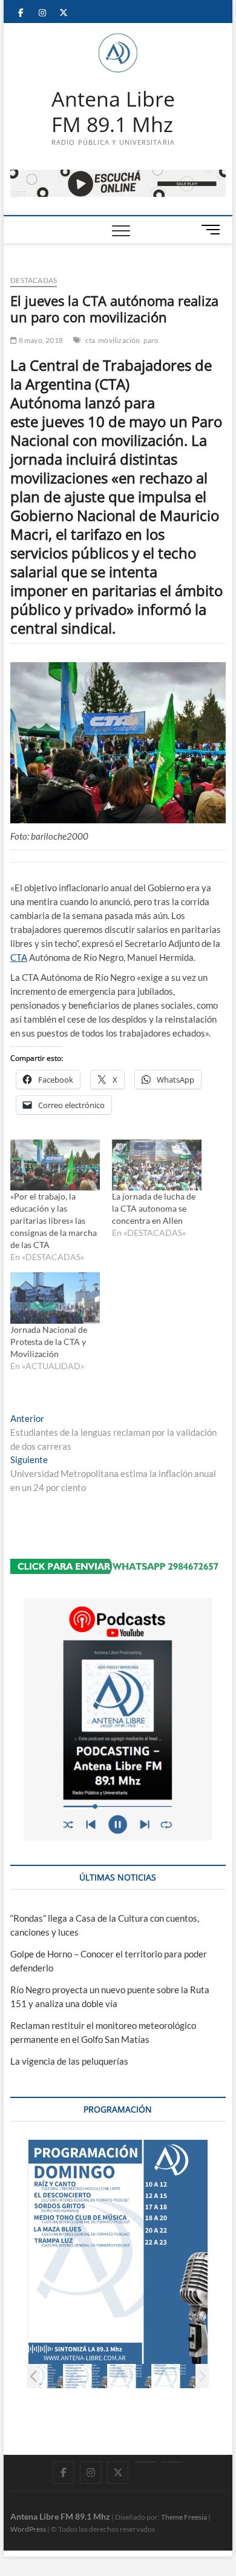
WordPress (28, 2529)
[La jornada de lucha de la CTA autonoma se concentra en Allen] (157, 1165)
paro (151, 340)
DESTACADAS (34, 280)
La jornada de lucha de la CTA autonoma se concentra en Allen (154, 1208)
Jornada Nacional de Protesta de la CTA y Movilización (49, 1342)
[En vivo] (172, 2462)
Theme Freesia (184, 2517)
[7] (184, 2376)
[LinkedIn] (145, 2462)
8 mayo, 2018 (40, 340)
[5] (96, 2376)
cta (90, 340)
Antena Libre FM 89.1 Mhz (113, 112)
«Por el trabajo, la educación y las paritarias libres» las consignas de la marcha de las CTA (54, 1220)
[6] (140, 2376)
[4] (52, 2376)
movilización (119, 340)
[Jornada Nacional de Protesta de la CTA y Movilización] (55, 1298)
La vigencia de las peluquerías (69, 2061)
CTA (19, 957)
